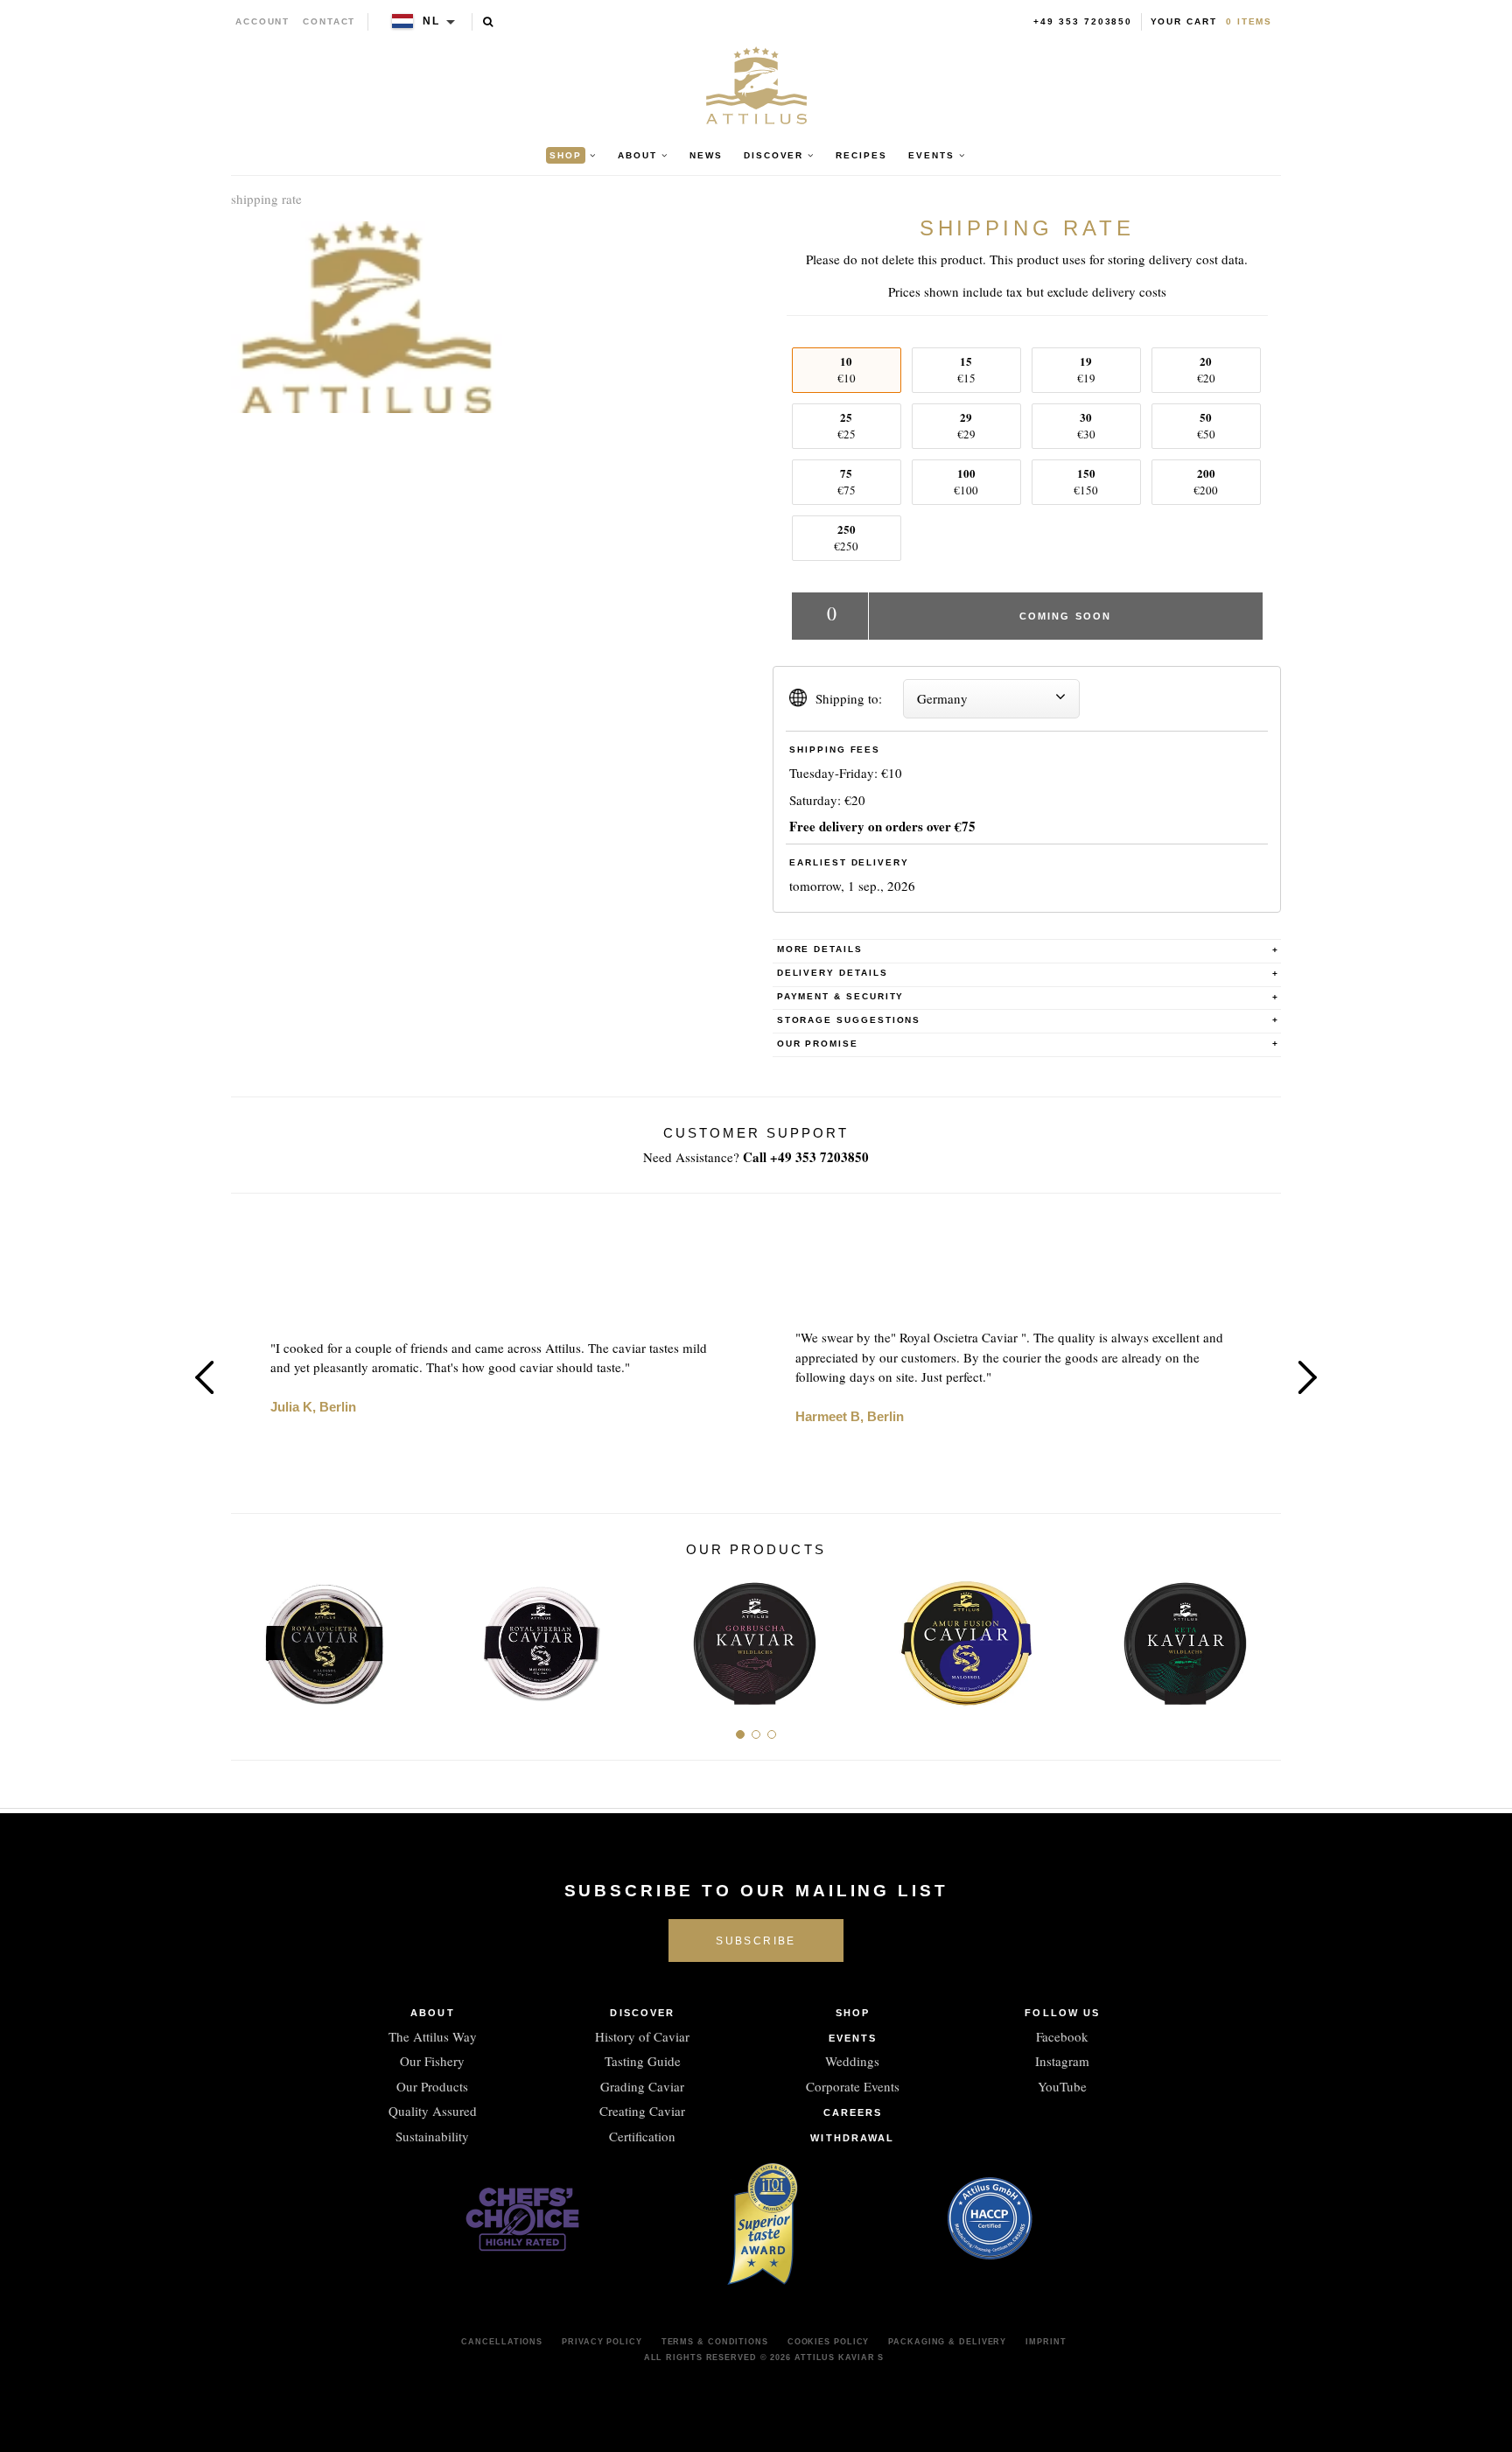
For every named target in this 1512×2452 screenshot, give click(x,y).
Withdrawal (852, 2138)
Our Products (432, 2086)
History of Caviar (642, 2036)
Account (263, 21)
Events (853, 2038)
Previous (205, 1377)
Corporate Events (853, 2086)
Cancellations (502, 2342)
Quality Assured (433, 2111)
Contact (329, 21)
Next (1307, 1377)
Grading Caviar (642, 2086)
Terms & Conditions (715, 2342)
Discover (642, 2013)
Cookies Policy (829, 2342)
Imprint (1046, 2342)
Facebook (1062, 2036)
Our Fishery (432, 2061)
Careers (853, 2112)
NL (431, 21)
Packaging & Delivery (947, 2342)
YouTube (1062, 2086)
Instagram (1062, 2061)
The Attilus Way (433, 2036)
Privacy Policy (602, 2342)
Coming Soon (1066, 616)
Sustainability (432, 2136)
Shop (853, 2013)
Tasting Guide (643, 2061)
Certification (642, 2136)
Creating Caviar (642, 2111)
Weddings (852, 2061)
